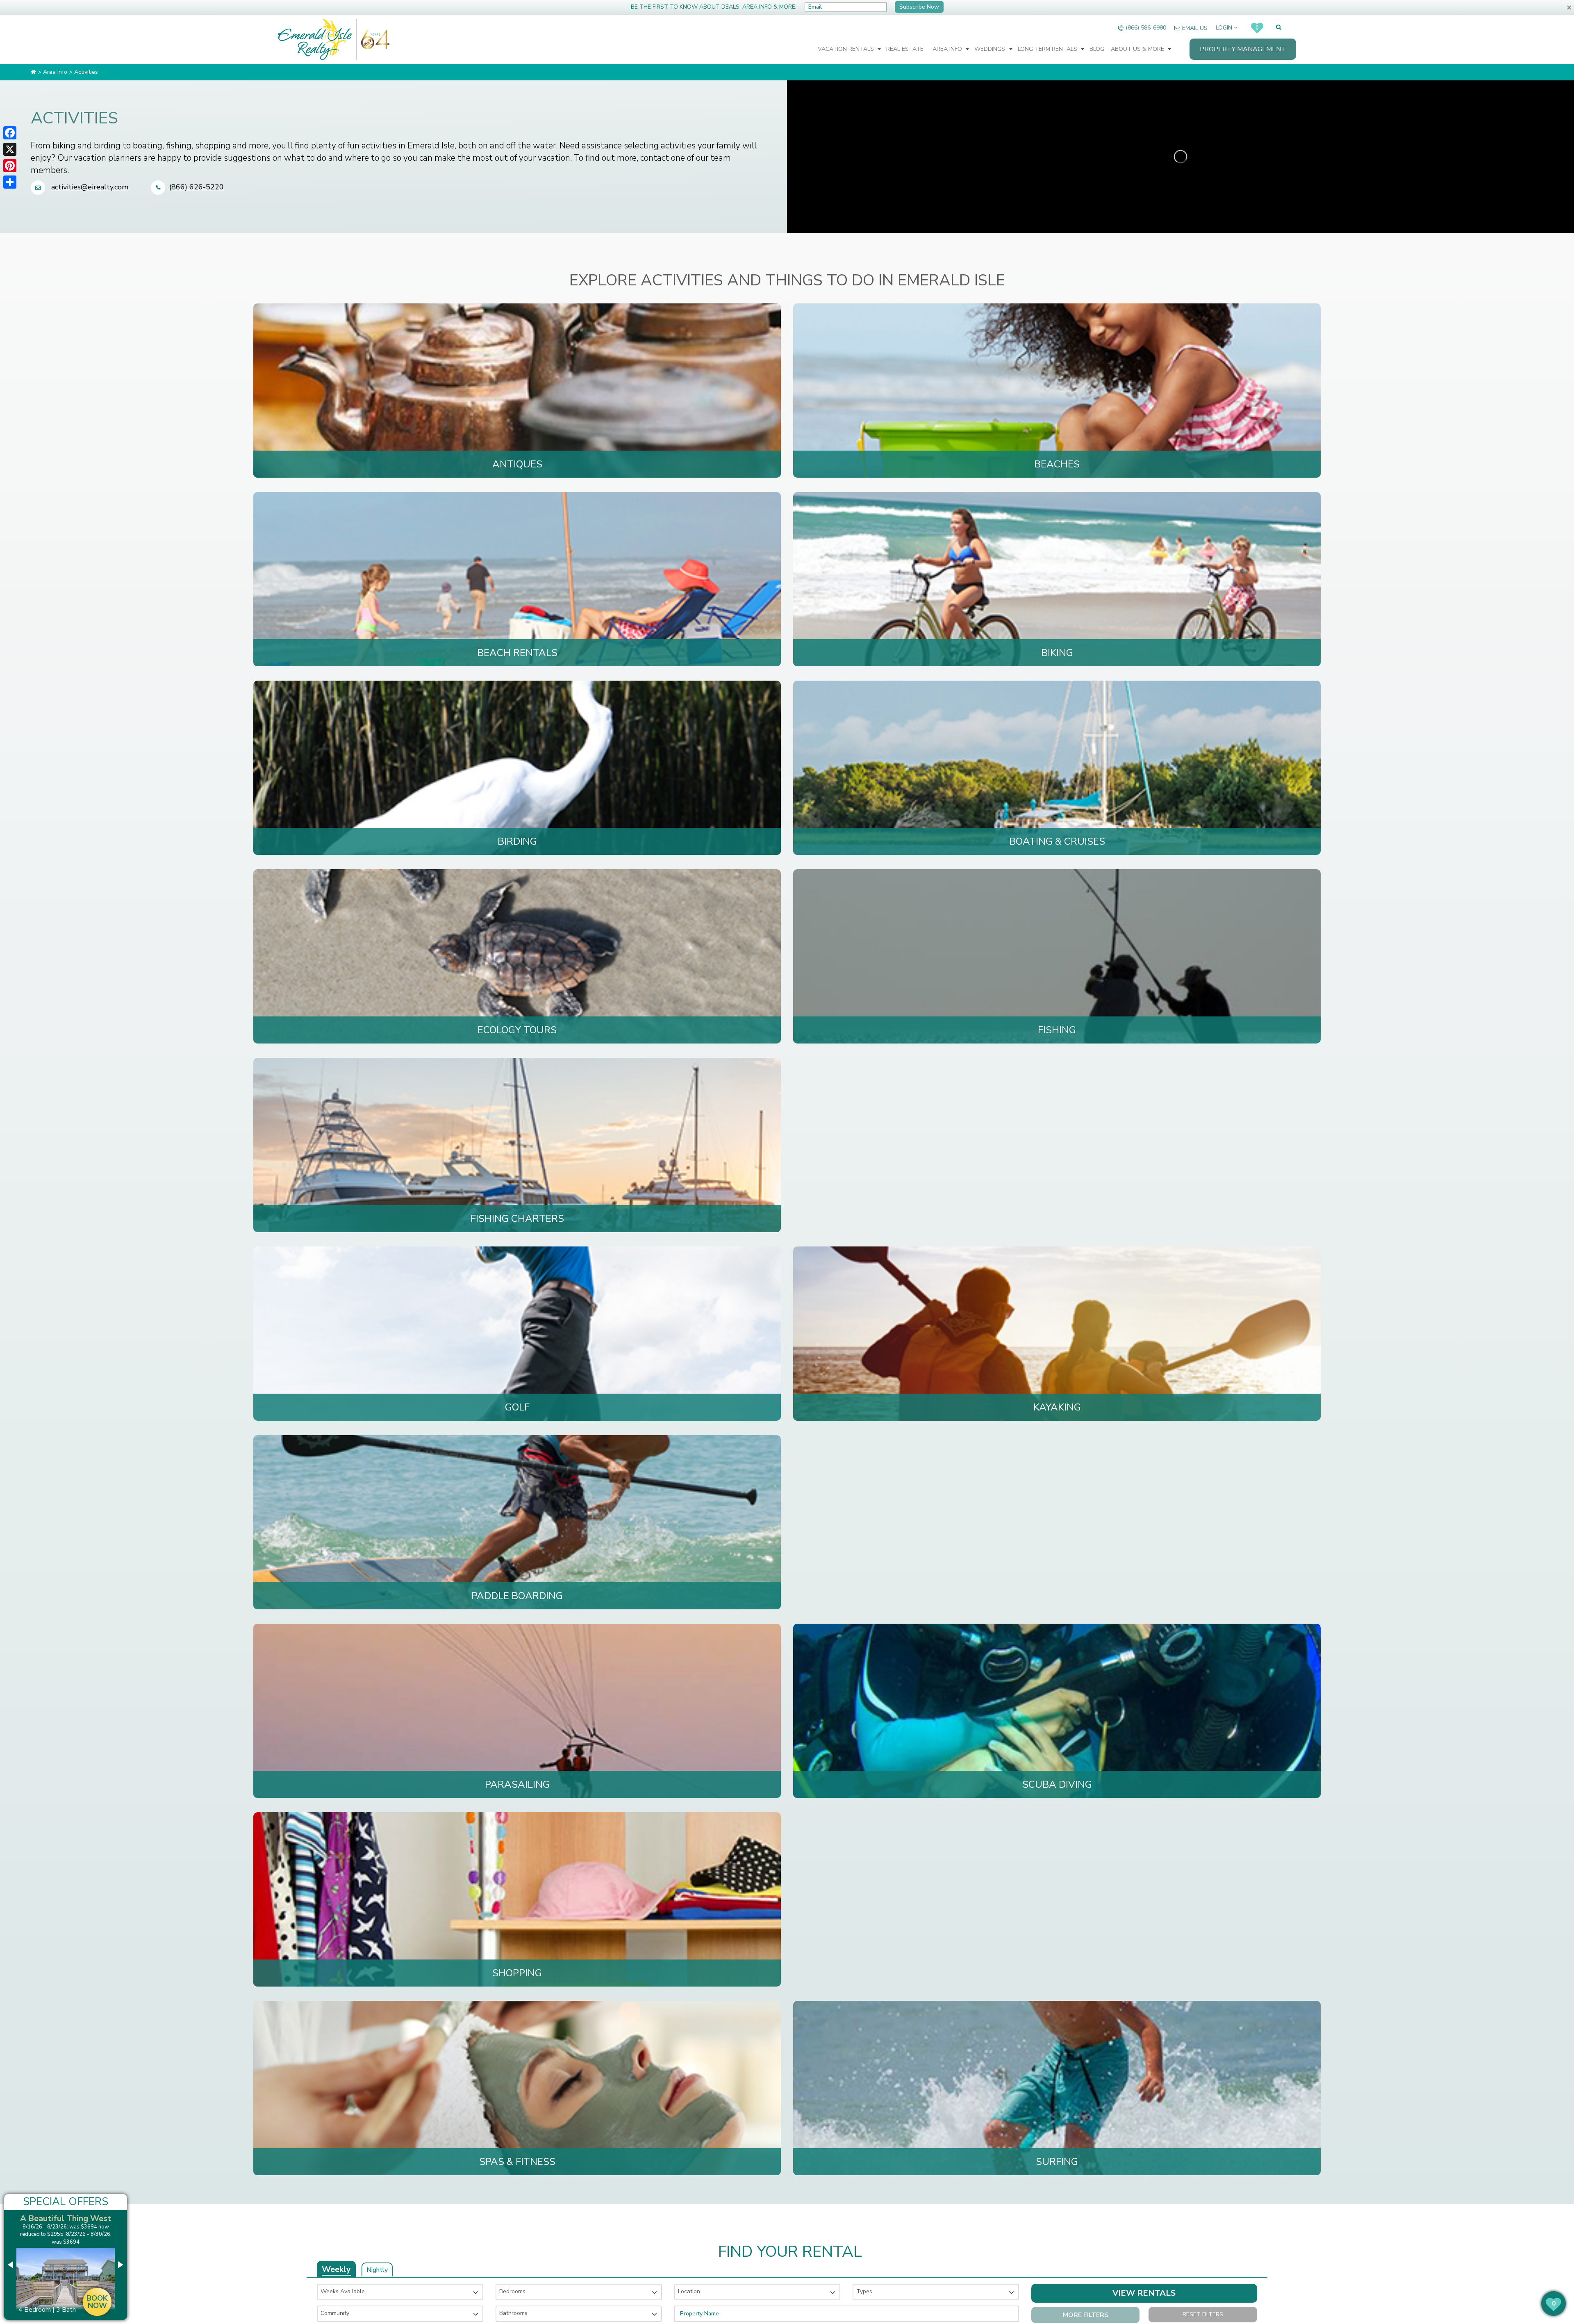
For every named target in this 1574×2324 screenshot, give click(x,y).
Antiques (517, 464)
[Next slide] (120, 2265)
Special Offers (66, 2202)
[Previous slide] (11, 2265)
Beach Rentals (517, 653)
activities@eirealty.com (90, 187)
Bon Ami (66, 2218)
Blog (1097, 49)
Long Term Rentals (1048, 49)
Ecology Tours (517, 1030)
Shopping (517, 1973)
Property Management (1243, 49)
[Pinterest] (10, 166)
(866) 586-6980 (1146, 28)
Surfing (1057, 2162)
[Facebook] (10, 133)
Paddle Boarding (517, 1596)
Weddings (991, 49)
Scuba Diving (1057, 1784)
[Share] (10, 182)
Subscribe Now (919, 7)
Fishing (1057, 1030)
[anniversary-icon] (373, 39)
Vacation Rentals (847, 49)
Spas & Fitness (517, 2162)
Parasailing (517, 1784)
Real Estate (905, 49)
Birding (517, 841)
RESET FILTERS (1203, 2314)
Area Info (948, 49)
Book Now (97, 2236)
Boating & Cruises (1057, 841)
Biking (1057, 653)
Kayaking (1057, 1407)
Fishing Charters (517, 1219)
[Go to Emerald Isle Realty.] (33, 72)
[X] (10, 149)
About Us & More (1138, 49)
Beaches (1057, 464)
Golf (517, 1407)
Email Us (1195, 28)
